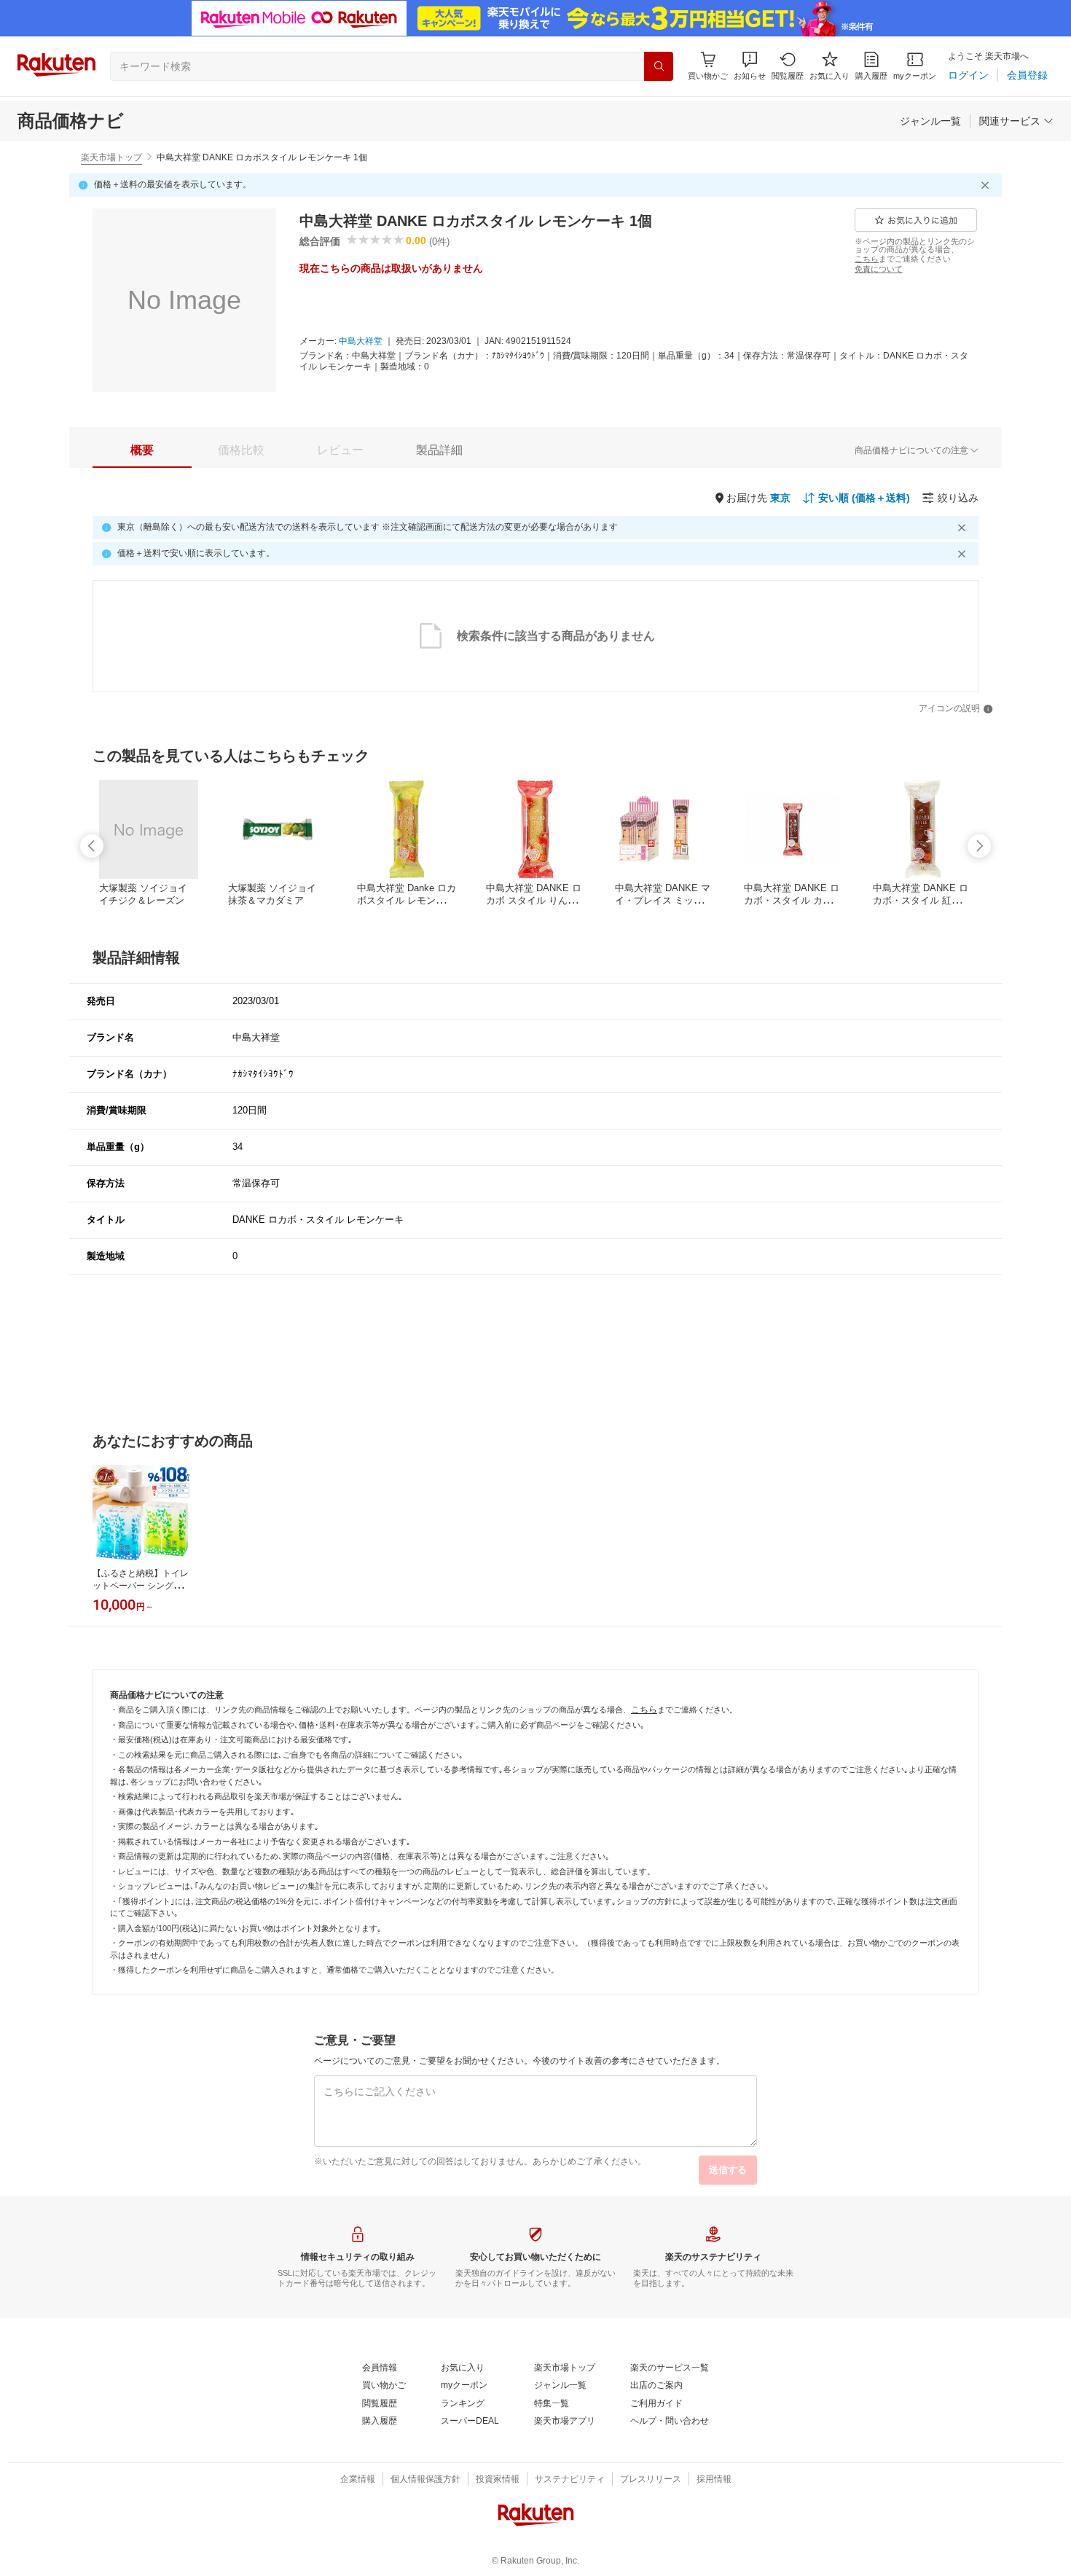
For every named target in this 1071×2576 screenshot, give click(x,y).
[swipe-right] (979, 846)
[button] (750, 66)
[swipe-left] (92, 846)
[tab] (142, 450)
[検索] (659, 66)
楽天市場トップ (111, 157)
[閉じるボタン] (987, 185)
